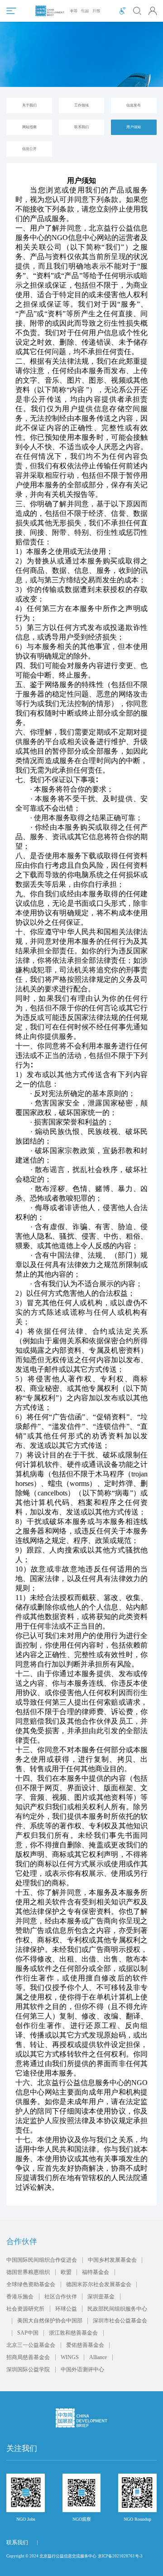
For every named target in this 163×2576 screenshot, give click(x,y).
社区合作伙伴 (61, 2297)
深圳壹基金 (101, 2297)
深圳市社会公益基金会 (120, 2321)
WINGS (70, 2357)
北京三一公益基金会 (31, 2345)
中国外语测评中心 (82, 2369)
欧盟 (66, 2272)
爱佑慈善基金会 (85, 2345)
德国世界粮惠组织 (28, 2272)
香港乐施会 (20, 2297)
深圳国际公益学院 (28, 2369)
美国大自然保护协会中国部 (50, 2321)
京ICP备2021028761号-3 (120, 2556)
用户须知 (134, 127)
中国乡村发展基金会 (112, 2260)
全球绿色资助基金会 (31, 2284)
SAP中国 (28, 2333)
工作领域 (81, 105)
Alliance (98, 2357)
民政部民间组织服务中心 (117, 2309)
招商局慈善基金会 (28, 2357)
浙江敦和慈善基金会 (73, 2333)
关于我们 (29, 105)
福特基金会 (96, 2272)
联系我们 (81, 127)
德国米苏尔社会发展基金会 (99, 2284)
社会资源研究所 (25, 2309)
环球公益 (66, 2309)
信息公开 (29, 149)
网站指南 (29, 127)
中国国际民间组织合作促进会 (42, 2260)
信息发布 (134, 105)
